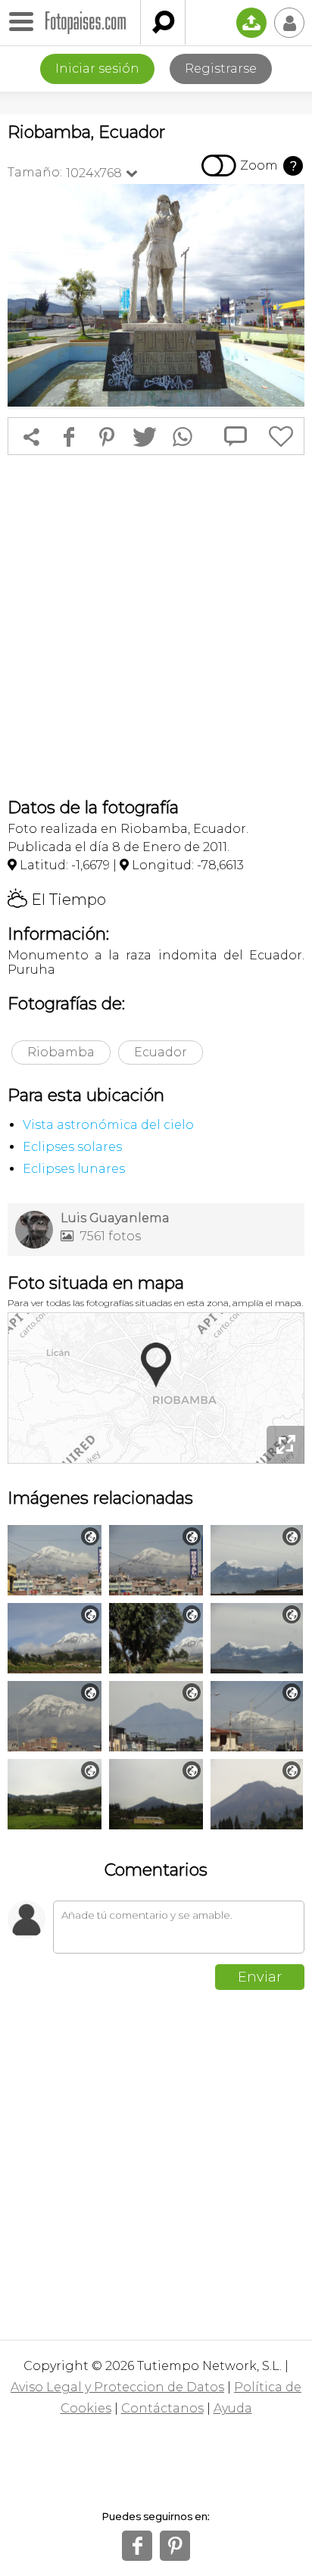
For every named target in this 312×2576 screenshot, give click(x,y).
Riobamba (61, 1052)
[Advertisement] (156, 626)
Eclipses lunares (74, 1169)
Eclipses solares (72, 1147)
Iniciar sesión (97, 69)
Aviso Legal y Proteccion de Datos (117, 2387)
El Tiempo (57, 900)
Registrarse (221, 69)
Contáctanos (162, 2408)
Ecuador (161, 1052)
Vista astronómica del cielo (108, 1125)
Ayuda (233, 2408)
